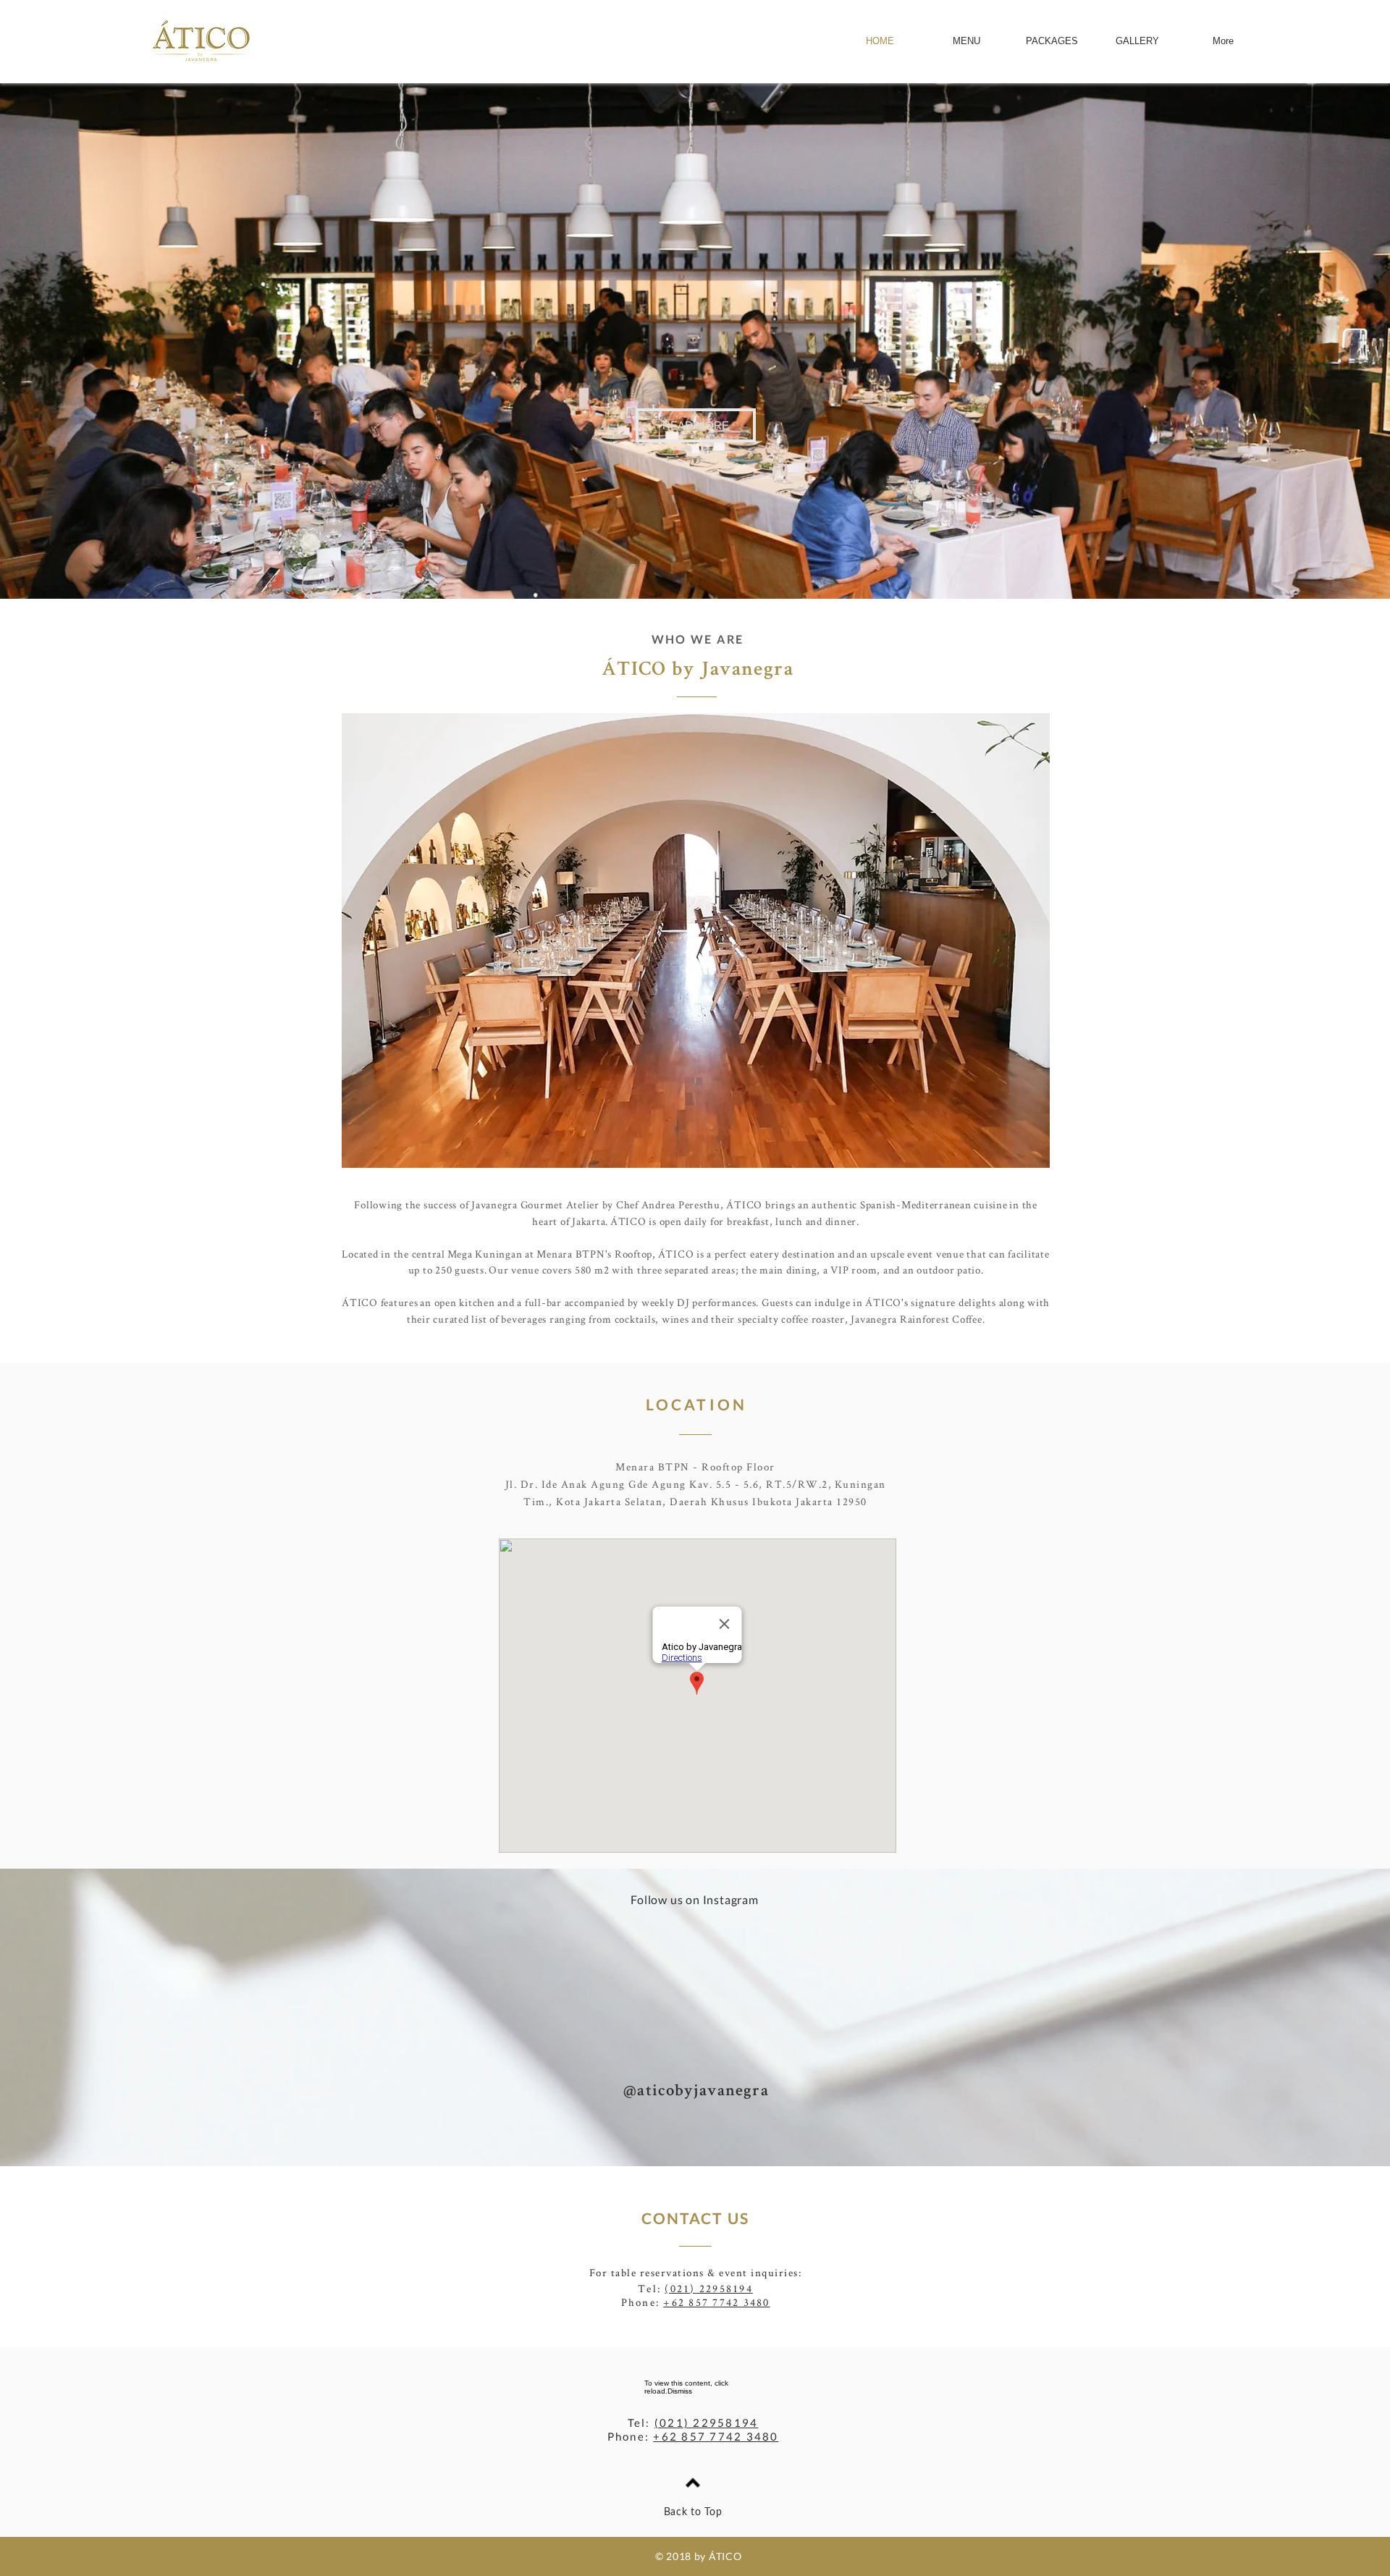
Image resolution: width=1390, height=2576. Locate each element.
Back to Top (693, 2512)
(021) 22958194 (709, 2288)
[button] (696, 425)
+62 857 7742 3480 (716, 2302)
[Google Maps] (698, 1696)
